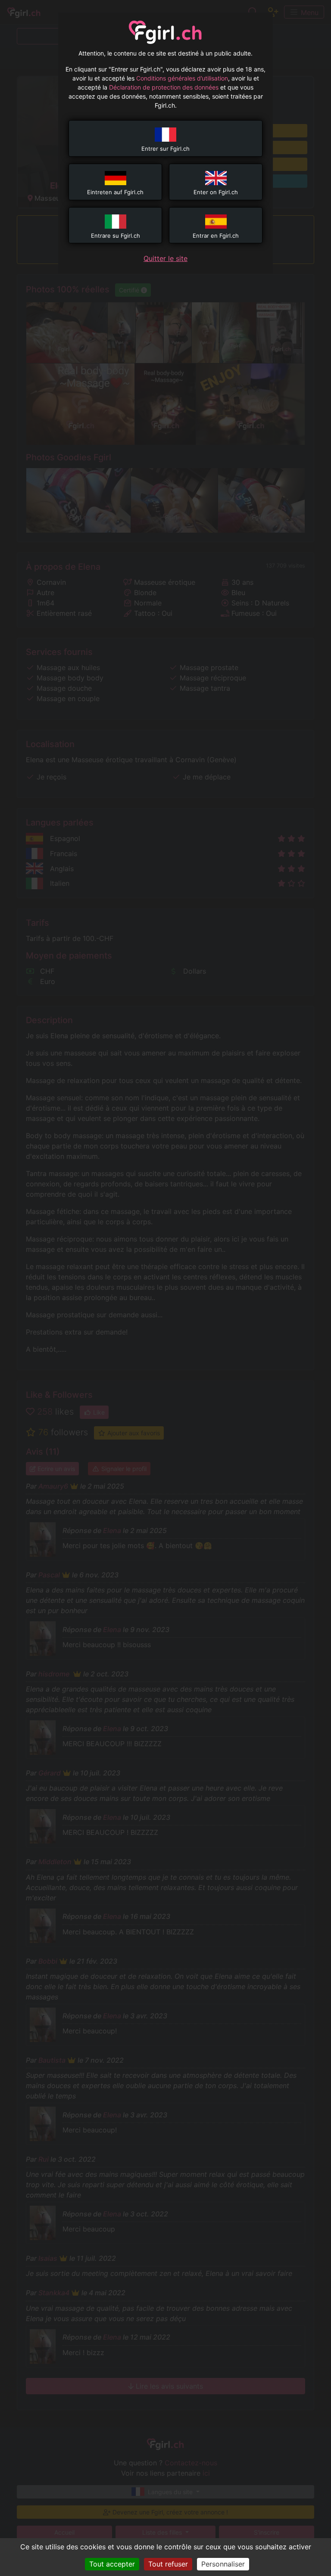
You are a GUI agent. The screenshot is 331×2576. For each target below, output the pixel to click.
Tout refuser (168, 2564)
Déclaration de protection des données (164, 87)
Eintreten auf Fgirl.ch (115, 192)
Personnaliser (223, 2564)
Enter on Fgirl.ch (216, 192)
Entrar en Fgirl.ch (216, 236)
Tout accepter (112, 2564)
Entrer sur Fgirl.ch (165, 149)
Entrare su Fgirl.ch (116, 236)
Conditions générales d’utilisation (182, 78)
